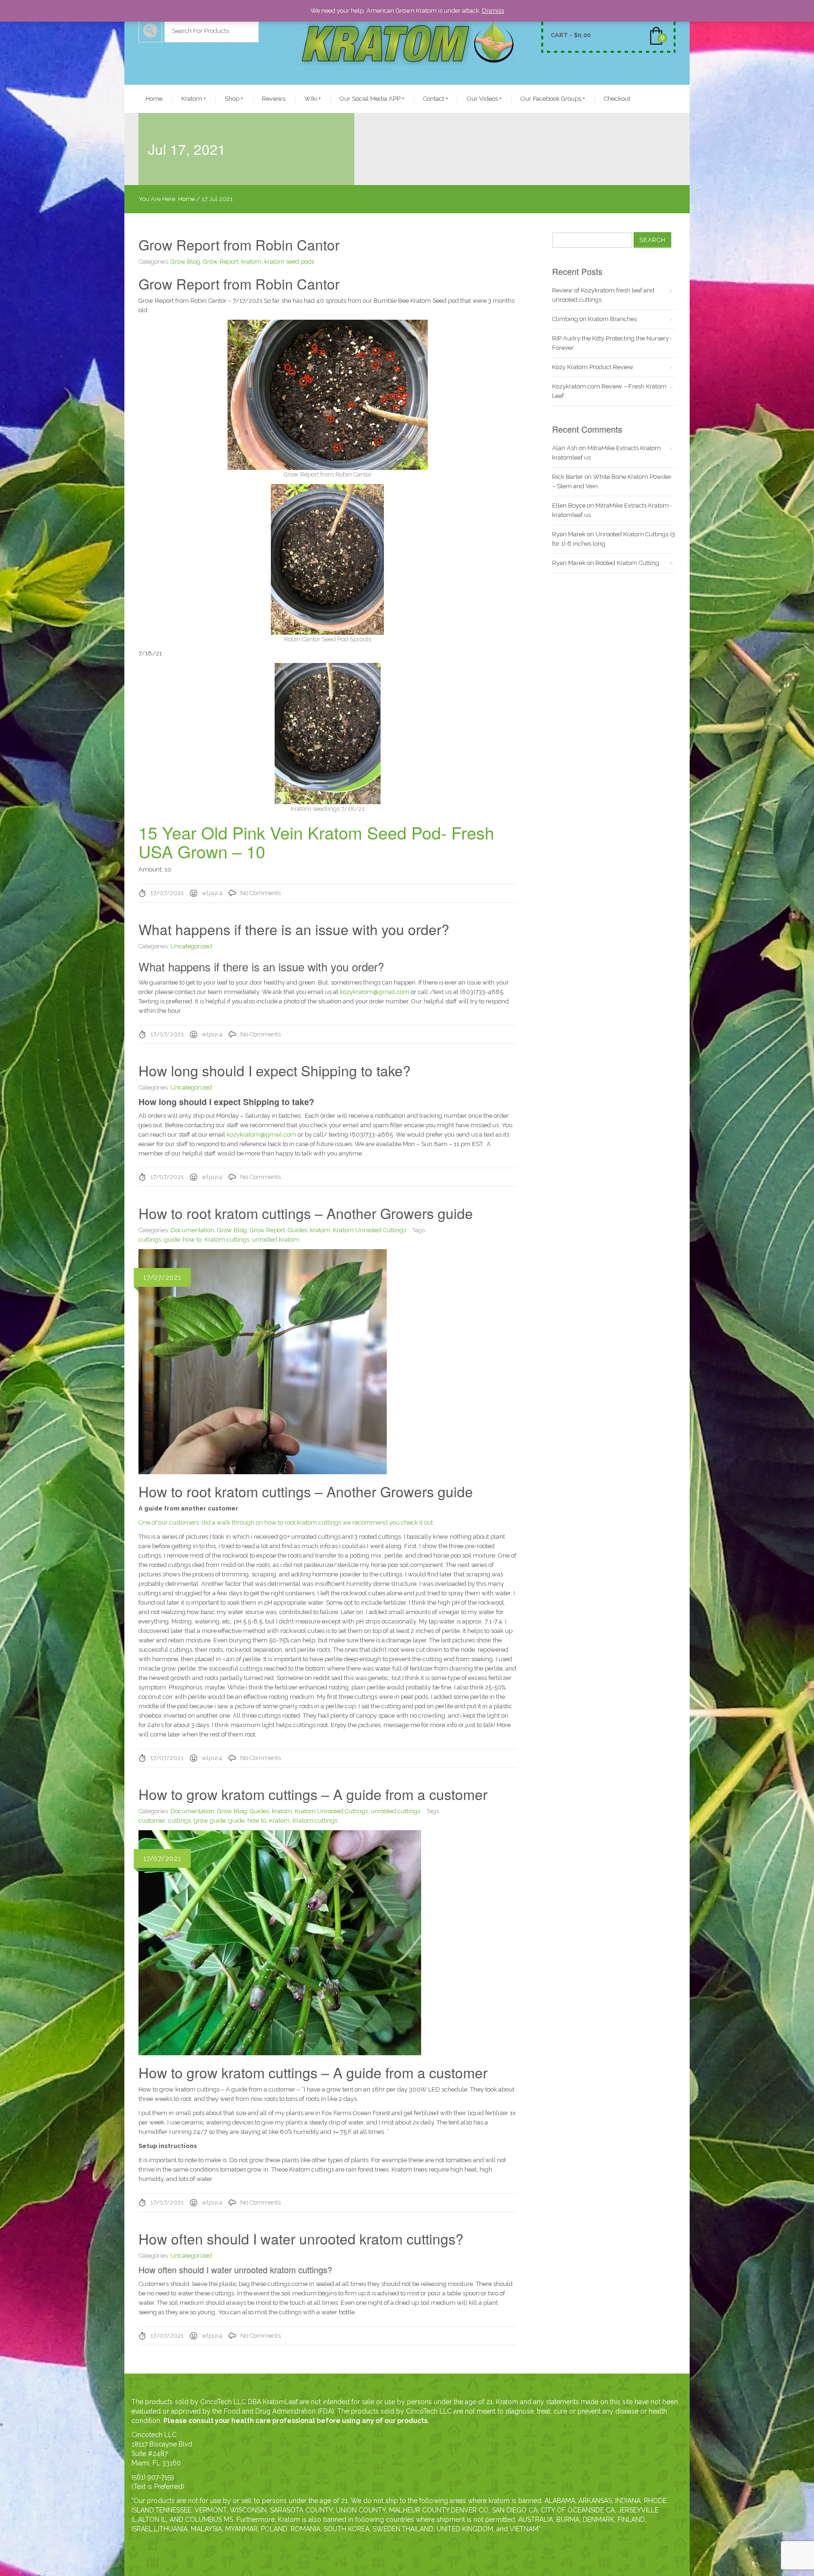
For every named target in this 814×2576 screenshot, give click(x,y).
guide (172, 1240)
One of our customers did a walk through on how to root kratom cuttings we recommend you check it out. (287, 1522)
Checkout (617, 99)
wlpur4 (212, 893)
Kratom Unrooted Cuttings (370, 1230)
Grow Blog (185, 262)
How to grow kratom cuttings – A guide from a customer (313, 1794)
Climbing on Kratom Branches (594, 319)
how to (192, 1240)
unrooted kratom (276, 1240)
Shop (234, 99)
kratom (251, 262)
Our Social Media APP (372, 99)
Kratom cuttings (227, 1240)
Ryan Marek (569, 534)
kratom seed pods (289, 262)
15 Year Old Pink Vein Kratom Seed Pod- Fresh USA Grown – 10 (316, 842)
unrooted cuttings (395, 1811)
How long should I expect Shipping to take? (275, 1070)
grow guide (210, 1821)
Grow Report (221, 262)
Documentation (192, 1230)
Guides (297, 1230)
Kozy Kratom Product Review (593, 367)
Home (154, 99)
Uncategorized (191, 946)
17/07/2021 (167, 893)
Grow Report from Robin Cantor (239, 245)
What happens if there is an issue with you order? (294, 929)
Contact (435, 99)
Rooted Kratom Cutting (627, 563)
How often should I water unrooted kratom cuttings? (301, 2239)
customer (152, 1821)
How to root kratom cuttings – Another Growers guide (306, 1213)
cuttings (150, 1240)
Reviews (274, 99)
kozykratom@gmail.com (374, 992)
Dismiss (493, 11)
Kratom (194, 99)
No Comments (260, 893)
